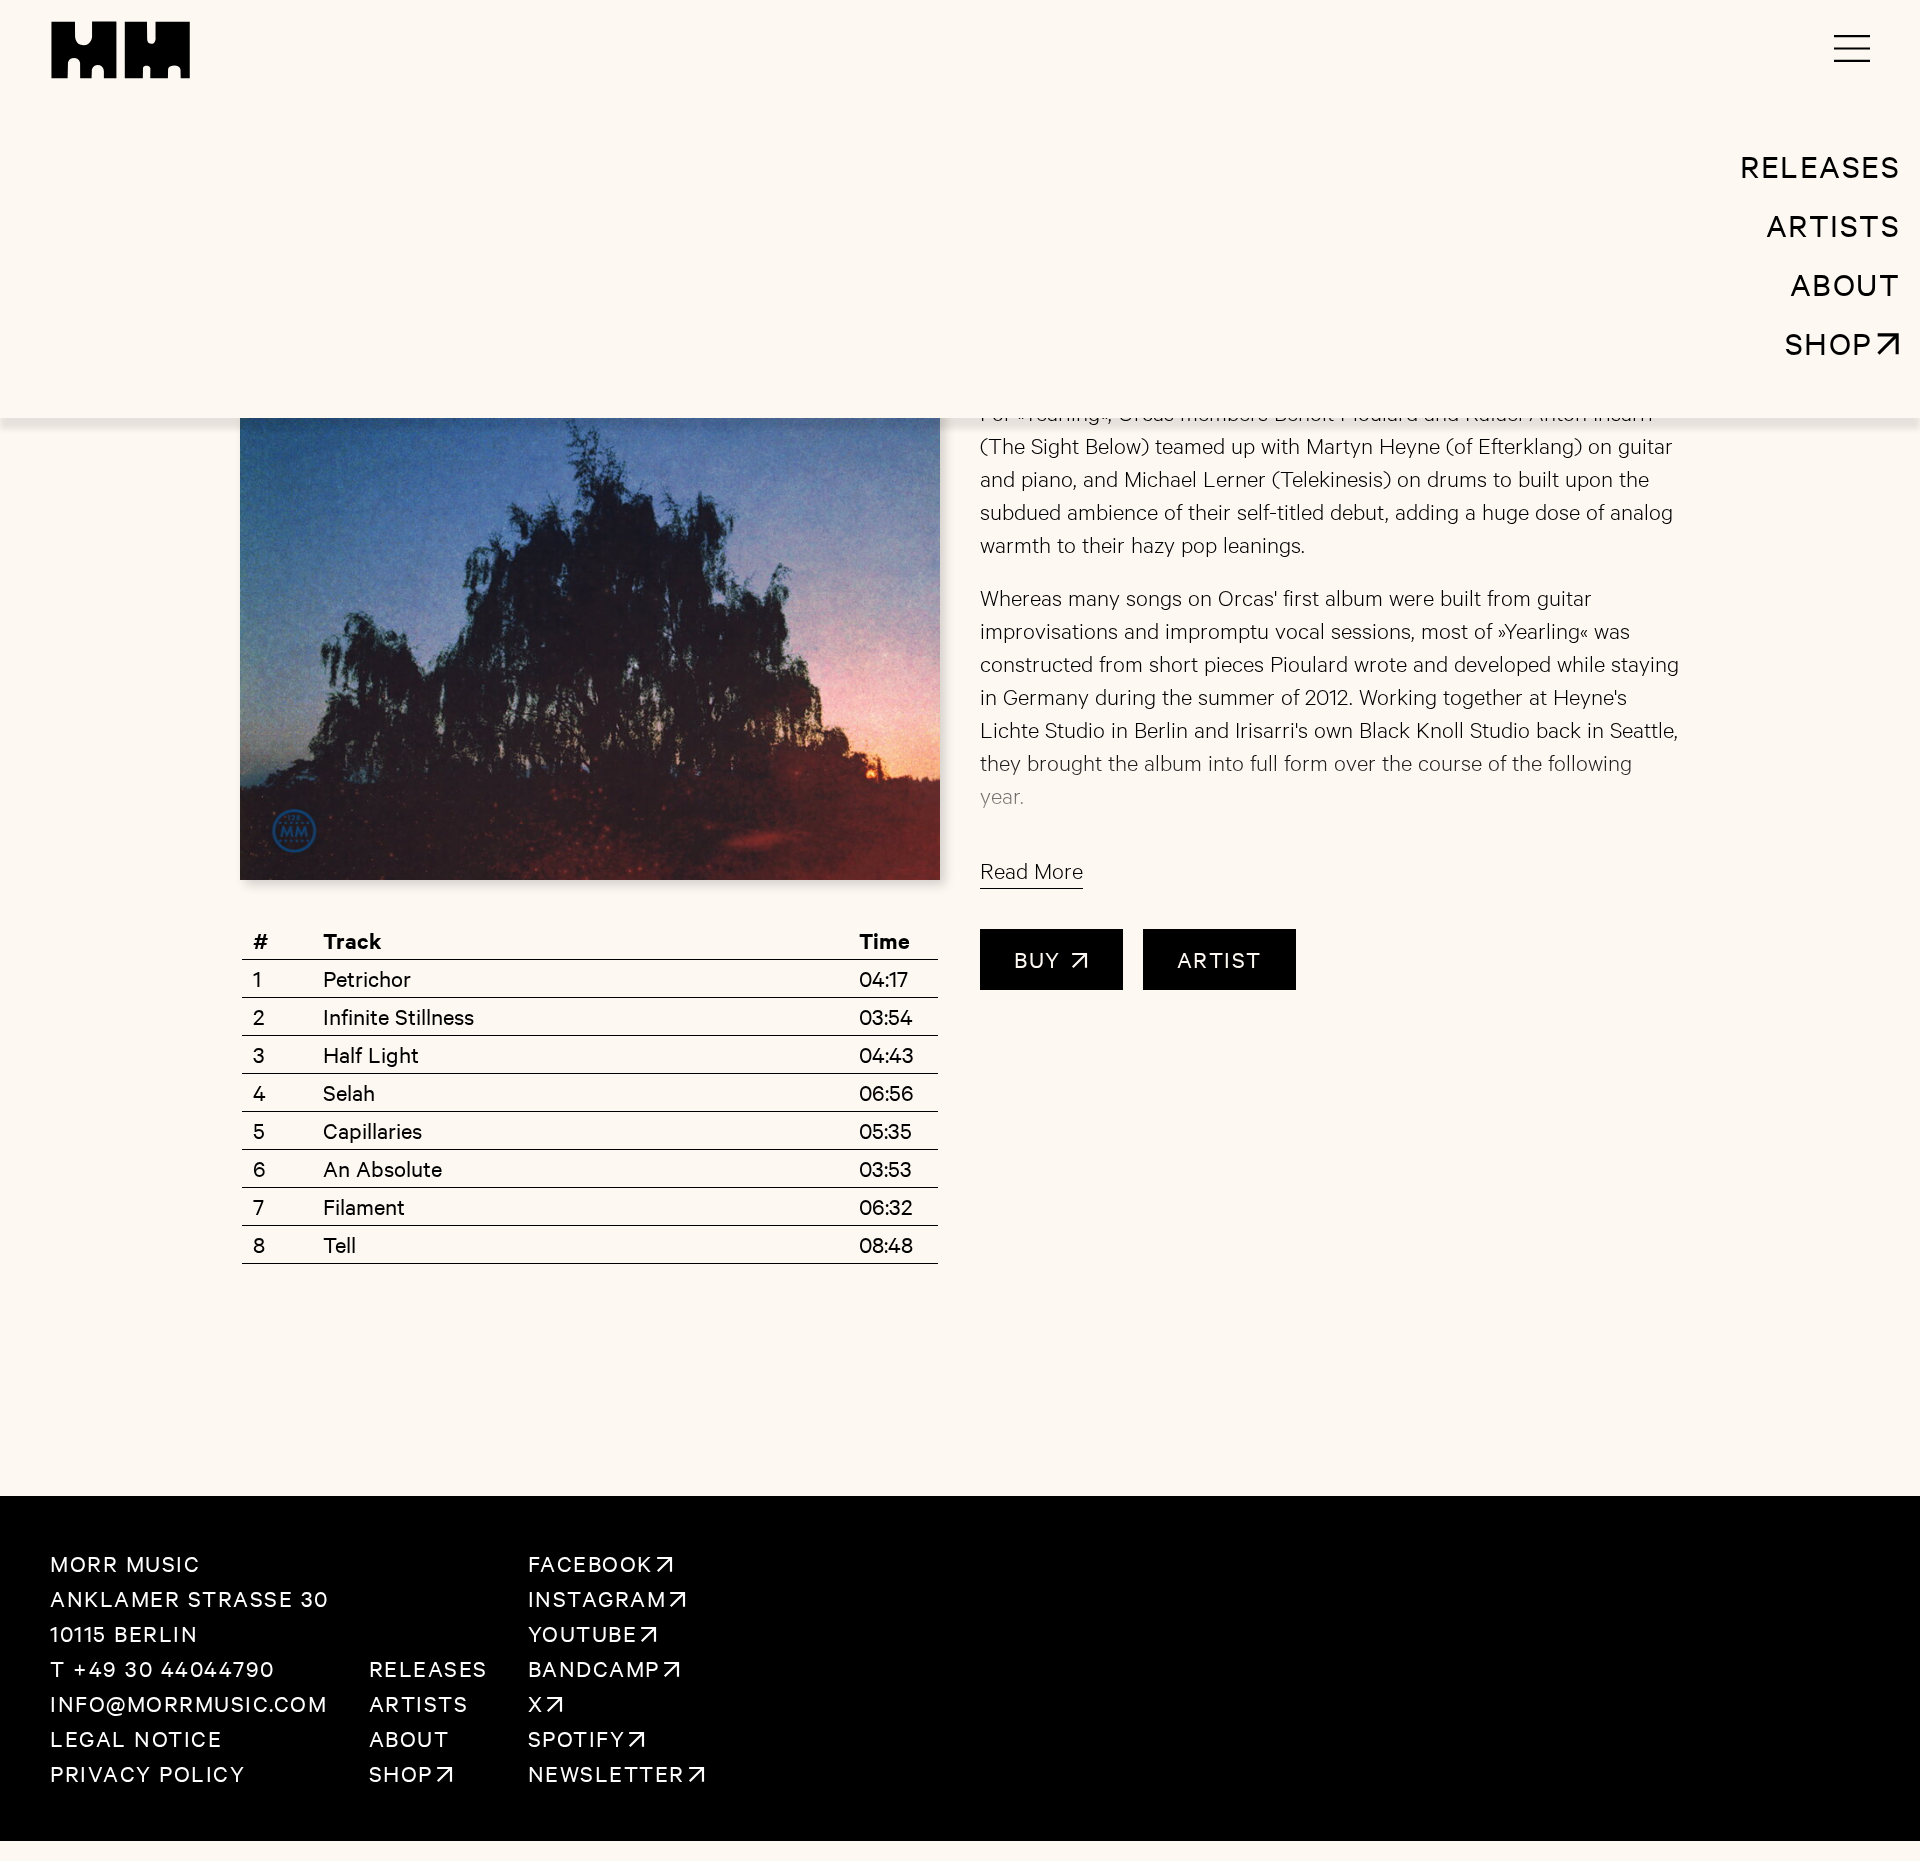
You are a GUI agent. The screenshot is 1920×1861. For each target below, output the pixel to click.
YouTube (583, 1633)
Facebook (590, 1563)
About (409, 1738)
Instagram (597, 1598)
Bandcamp (594, 1668)
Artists (419, 1703)
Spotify (577, 1738)
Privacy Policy (147, 1773)
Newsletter (606, 1773)
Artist (1219, 959)
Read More (1031, 870)
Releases (428, 1668)
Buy (1041, 959)
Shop (401, 1773)
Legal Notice (136, 1738)
